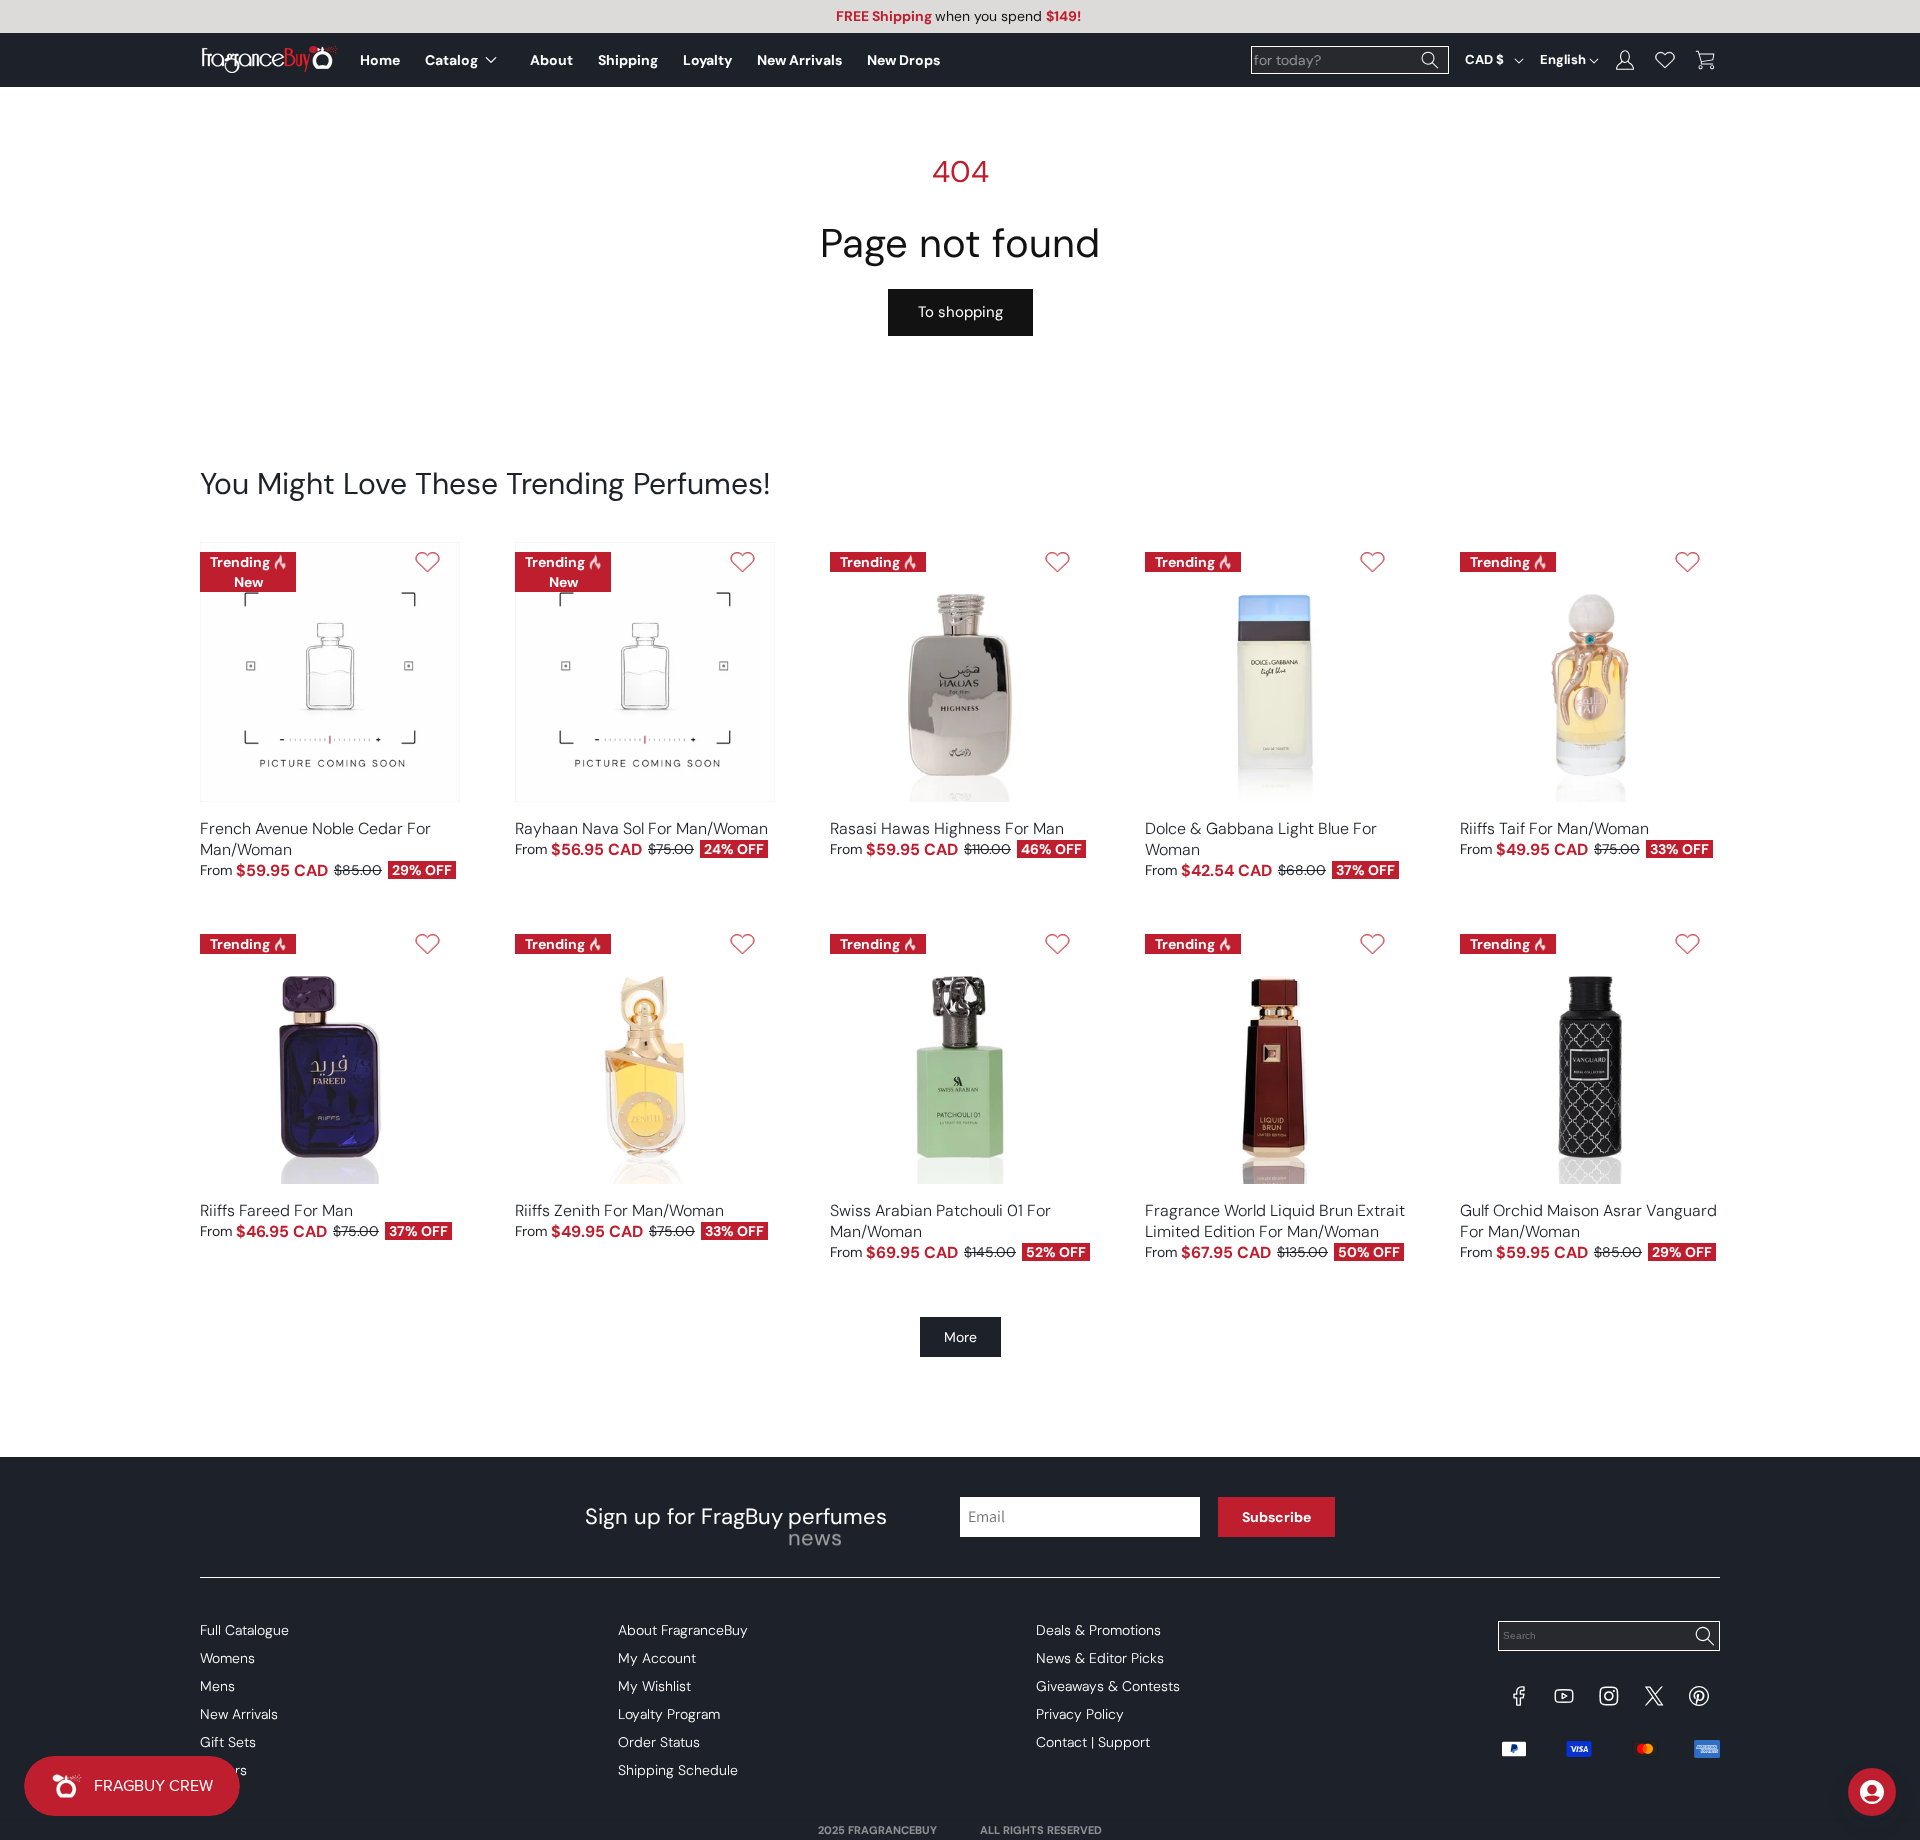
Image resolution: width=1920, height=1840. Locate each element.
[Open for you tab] (1872, 1792)
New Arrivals (239, 1714)
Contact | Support (1093, 1742)
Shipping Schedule (678, 1770)
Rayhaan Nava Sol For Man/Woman (641, 828)
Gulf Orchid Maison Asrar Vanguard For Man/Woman (1588, 1221)
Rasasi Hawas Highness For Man (947, 828)
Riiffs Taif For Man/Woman (1554, 828)
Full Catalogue (244, 1630)
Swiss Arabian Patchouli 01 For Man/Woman (940, 1221)
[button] (465, 60)
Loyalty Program (669, 1714)
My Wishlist (654, 1686)
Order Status (659, 1742)
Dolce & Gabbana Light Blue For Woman (1261, 839)
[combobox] (1350, 60)
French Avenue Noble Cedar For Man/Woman (315, 839)
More (960, 1337)
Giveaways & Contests (1108, 1686)
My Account (657, 1658)
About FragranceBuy (683, 1630)
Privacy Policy (1080, 1714)
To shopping (960, 312)
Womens (227, 1658)
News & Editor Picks (1100, 1658)
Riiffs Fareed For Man (276, 1210)
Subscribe (1276, 1517)
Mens (217, 1686)
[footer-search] (1704, 1638)
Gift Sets (228, 1742)
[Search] (1430, 60)
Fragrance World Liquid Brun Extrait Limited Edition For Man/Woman (1275, 1221)
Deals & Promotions (1098, 1630)
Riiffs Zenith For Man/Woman (619, 1210)
